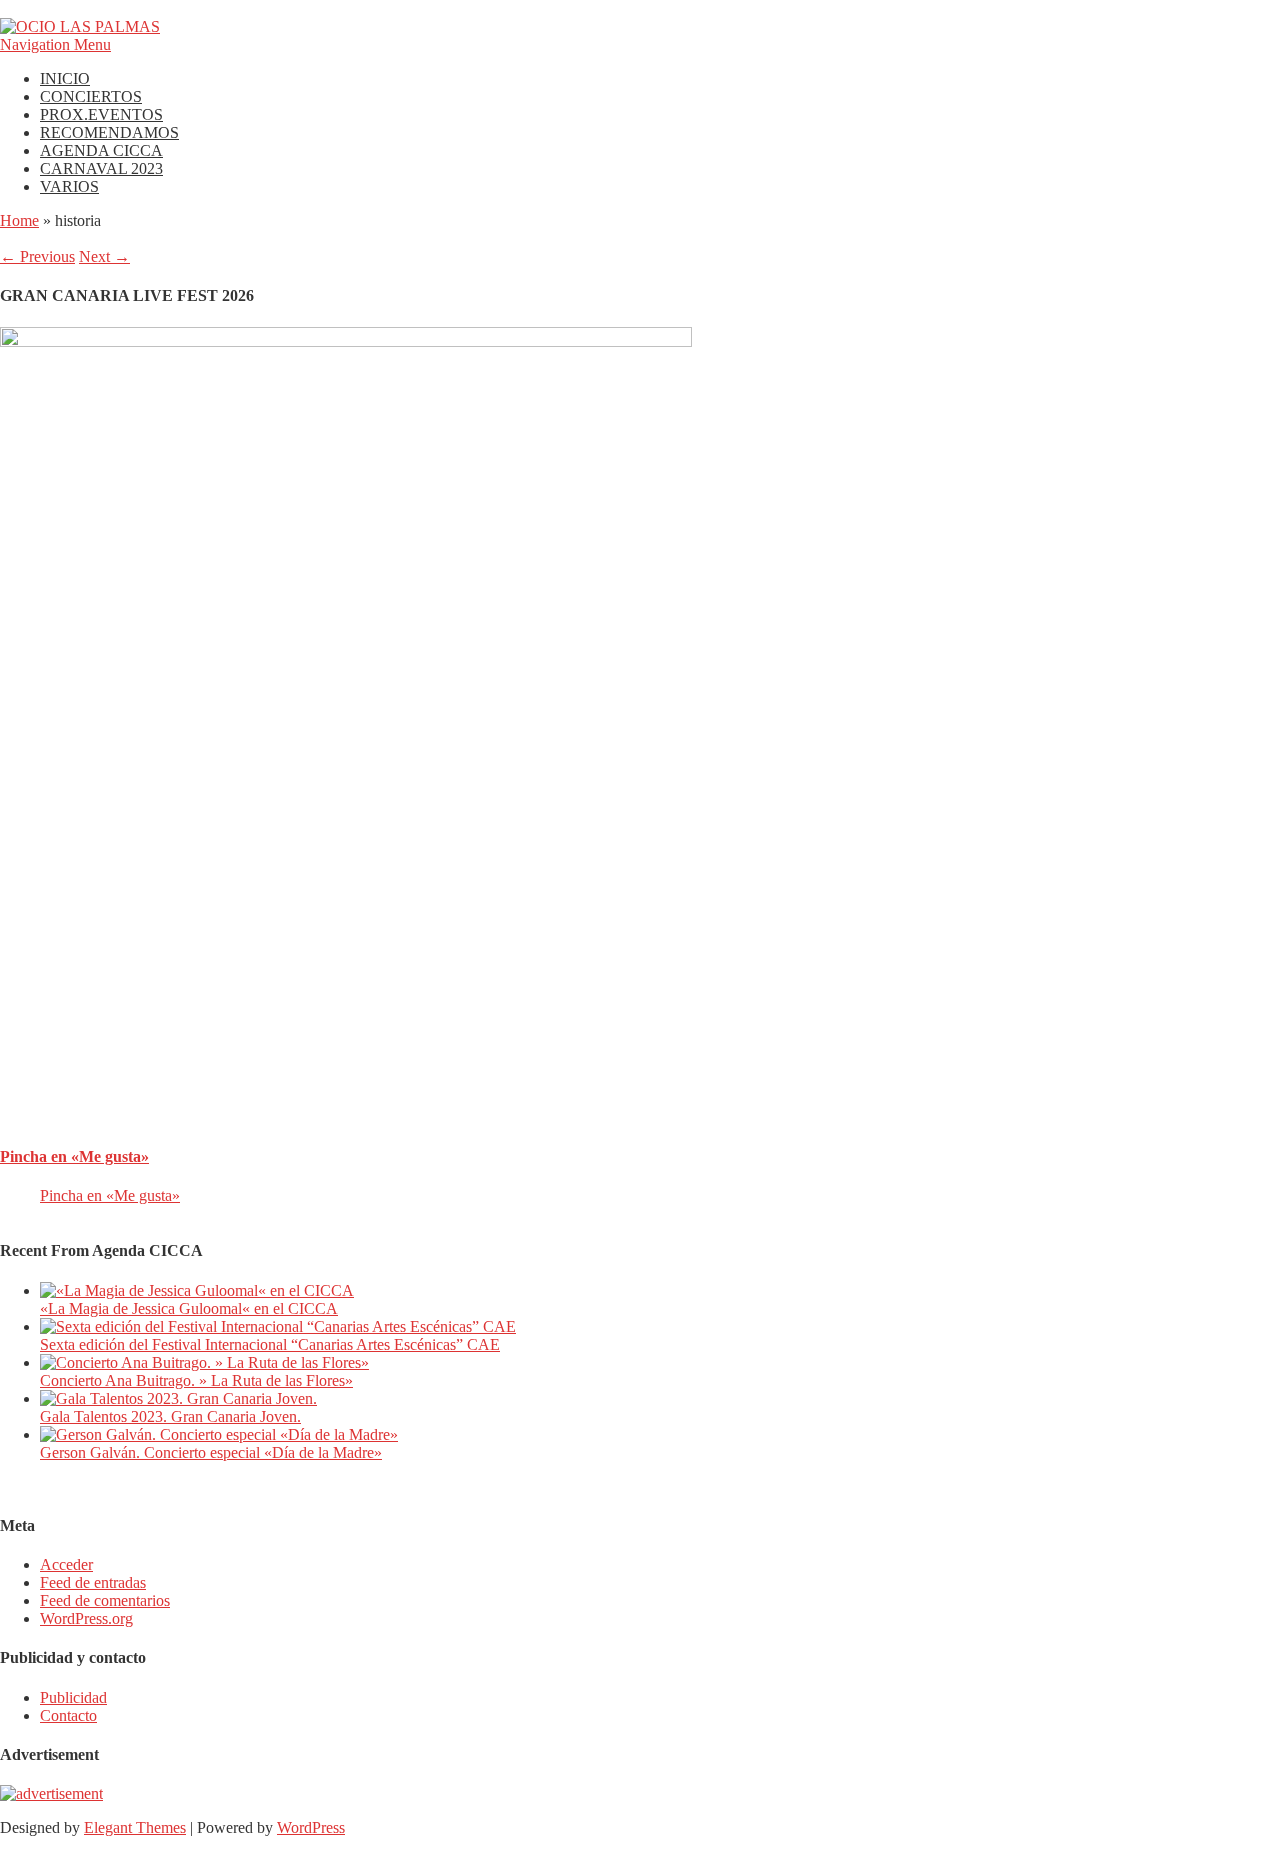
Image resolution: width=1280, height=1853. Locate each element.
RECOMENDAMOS (109, 132)
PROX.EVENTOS (101, 114)
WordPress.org (86, 1618)
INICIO (65, 78)
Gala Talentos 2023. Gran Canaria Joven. (170, 1416)
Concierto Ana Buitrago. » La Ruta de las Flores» (196, 1380)
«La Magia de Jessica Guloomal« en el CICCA (189, 1308)
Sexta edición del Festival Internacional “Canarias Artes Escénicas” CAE (270, 1344)
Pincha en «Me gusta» (74, 1156)
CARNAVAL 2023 (101, 168)
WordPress (311, 1827)
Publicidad (73, 1697)
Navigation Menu (55, 44)
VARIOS (69, 186)
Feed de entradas (93, 1582)
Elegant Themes (135, 1827)
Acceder (66, 1564)
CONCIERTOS (91, 96)
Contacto (68, 1715)
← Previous (37, 256)
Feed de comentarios (105, 1600)
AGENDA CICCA (101, 150)
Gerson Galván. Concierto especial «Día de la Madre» (211, 1452)
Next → (104, 256)
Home (19, 220)
